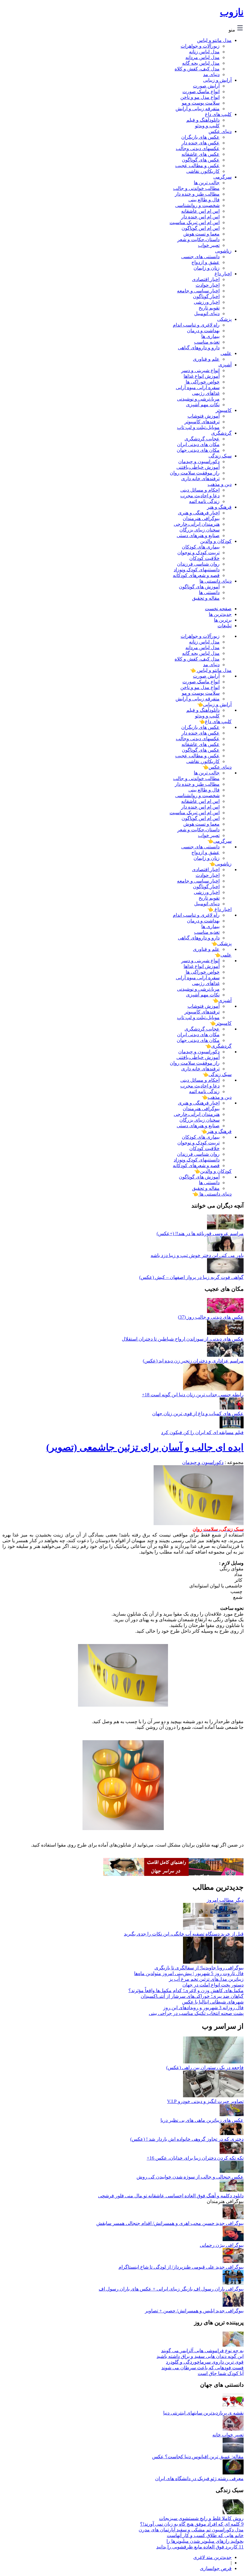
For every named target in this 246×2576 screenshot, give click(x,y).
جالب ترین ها (207, 183)
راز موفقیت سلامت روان (195, 473)
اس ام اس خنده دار (200, 217)
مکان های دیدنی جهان (198, 450)
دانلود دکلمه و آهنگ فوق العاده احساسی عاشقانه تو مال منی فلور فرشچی (171, 2196)
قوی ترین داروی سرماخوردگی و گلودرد (205, 2362)
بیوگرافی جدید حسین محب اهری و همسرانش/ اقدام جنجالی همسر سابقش (170, 2223)
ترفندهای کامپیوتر (202, 422)
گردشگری (221, 433)
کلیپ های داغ (218, 114)
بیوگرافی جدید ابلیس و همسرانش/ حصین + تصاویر (194, 2311)
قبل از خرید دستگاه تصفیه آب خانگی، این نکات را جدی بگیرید (184, 1934)
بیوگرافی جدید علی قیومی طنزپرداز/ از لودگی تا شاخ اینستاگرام (181, 2267)
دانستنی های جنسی (200, 257)
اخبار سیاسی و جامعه (198, 291)
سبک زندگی (220, 456)
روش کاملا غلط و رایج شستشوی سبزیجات (201, 2518)
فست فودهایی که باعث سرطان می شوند (202, 2368)
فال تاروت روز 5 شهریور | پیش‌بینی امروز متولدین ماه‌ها (189, 1973)
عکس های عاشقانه (201, 154)
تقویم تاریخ (209, 308)
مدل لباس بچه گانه (201, 63)
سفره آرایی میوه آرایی (198, 387)
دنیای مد (211, 74)
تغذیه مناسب (207, 342)
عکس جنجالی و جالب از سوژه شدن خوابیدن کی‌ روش (190, 2177)
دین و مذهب (220, 484)
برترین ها (223, 620)
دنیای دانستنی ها (216, 581)
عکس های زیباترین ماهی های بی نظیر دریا (202, 2120)
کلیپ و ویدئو (207, 126)
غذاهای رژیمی (206, 393)
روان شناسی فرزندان (198, 564)
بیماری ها (210, 336)
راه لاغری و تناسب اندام (196, 325)
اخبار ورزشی (207, 302)
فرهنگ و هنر (219, 507)
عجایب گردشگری (202, 439)
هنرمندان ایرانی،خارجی (197, 524)
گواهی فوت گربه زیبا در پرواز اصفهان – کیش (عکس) (191, 1277)
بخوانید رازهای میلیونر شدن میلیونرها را (205, 2541)
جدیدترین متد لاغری (212, 2557)
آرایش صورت (206, 86)
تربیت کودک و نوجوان (198, 553)
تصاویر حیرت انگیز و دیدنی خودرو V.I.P (205, 2101)
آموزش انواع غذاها (202, 376)
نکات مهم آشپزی (203, 405)
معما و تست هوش (201, 234)
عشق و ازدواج (205, 262)
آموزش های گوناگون (199, 587)
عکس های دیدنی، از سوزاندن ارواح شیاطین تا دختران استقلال (183, 1339)
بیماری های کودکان (201, 547)
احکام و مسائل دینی (200, 490)
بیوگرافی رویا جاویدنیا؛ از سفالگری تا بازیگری (199, 1968)
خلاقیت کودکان (204, 558)
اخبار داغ (223, 274)
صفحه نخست (218, 609)
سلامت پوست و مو (201, 103)
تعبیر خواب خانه (228, 2435)
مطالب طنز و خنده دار (197, 194)
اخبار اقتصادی (206, 279)
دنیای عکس (220, 131)
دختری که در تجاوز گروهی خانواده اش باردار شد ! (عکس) (187, 2139)
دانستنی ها (209, 592)
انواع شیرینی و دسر (200, 370)
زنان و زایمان (207, 268)
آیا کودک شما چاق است (221, 2373)
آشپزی (225, 365)
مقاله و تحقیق (206, 598)
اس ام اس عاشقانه (200, 211)
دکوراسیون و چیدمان (199, 461)
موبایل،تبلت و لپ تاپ (198, 427)
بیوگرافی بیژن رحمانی (222, 2245)
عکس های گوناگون (201, 160)
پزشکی (224, 319)
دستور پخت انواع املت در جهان (213, 1985)
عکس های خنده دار (201, 143)
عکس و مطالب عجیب (197, 166)
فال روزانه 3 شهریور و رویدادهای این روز (203, 2008)
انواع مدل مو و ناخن (200, 97)
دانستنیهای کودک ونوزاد (197, 570)
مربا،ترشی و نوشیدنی (198, 399)
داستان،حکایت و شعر (198, 240)
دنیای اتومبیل (207, 313)
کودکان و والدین (216, 541)
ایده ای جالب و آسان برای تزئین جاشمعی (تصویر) (145, 1447)
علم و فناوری (206, 359)
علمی (226, 353)
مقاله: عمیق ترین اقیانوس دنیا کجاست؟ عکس (198, 2457)
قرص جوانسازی (216, 2568)
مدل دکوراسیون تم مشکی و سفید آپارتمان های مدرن (191, 2530)
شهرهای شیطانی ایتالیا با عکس (213, 2002)
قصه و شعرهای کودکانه (196, 575)
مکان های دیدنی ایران (198, 444)
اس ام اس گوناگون (201, 228)
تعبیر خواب (209, 245)
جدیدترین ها (220, 614)
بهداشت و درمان (203, 331)
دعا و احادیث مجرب (200, 496)
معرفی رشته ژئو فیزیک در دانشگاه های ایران (199, 2478)
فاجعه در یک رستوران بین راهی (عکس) (205, 2067)
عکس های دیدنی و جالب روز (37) (211, 1317)
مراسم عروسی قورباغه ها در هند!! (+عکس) (200, 1233)
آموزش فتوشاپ (204, 416)
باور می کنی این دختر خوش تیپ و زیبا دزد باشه (197, 1255)
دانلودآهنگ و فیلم (203, 120)
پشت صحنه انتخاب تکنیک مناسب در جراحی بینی (196, 2013)
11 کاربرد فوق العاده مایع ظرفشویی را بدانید (200, 2547)
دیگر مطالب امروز (225, 1900)
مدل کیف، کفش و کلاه (197, 69)
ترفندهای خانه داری (200, 479)
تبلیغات (225, 626)
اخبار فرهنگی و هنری (199, 513)
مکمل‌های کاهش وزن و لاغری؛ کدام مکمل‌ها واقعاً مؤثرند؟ (186, 1990)
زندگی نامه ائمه (204, 501)
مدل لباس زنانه (204, 52)
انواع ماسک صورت (201, 92)
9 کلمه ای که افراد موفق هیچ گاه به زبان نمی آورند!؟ (192, 2524)
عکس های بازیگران (200, 137)
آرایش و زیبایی (217, 80)
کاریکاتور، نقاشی (203, 171)
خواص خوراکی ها (203, 382)
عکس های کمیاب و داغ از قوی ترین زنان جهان (198, 1414)
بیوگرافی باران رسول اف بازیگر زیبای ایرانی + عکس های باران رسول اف (171, 2289)
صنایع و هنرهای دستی (198, 535)
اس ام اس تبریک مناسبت (195, 222)
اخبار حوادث (208, 285)
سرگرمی (222, 177)
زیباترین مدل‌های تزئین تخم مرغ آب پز (206, 1979)
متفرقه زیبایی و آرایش (198, 109)
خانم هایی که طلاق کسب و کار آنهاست (205, 2535)
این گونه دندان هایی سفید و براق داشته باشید (200, 2356)
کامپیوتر (224, 410)
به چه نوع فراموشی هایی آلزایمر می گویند (202, 2351)
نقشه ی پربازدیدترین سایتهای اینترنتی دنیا (203, 2413)
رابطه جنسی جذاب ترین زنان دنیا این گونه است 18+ (193, 1395)
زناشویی (223, 251)
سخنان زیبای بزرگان (199, 530)
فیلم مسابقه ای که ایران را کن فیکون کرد (202, 1432)
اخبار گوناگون (206, 296)
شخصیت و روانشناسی (197, 205)
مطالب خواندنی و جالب (196, 188)
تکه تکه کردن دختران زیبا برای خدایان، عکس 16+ (195, 2158)
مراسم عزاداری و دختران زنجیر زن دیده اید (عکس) (193, 1361)
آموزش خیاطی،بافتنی (198, 467)
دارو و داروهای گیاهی (199, 348)
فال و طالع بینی (204, 200)
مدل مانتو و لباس (214, 40)
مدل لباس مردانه (202, 57)
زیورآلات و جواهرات (200, 46)
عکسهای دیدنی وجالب (198, 148)
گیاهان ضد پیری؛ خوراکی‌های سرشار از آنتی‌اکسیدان (192, 1996)
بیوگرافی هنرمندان (201, 518)
